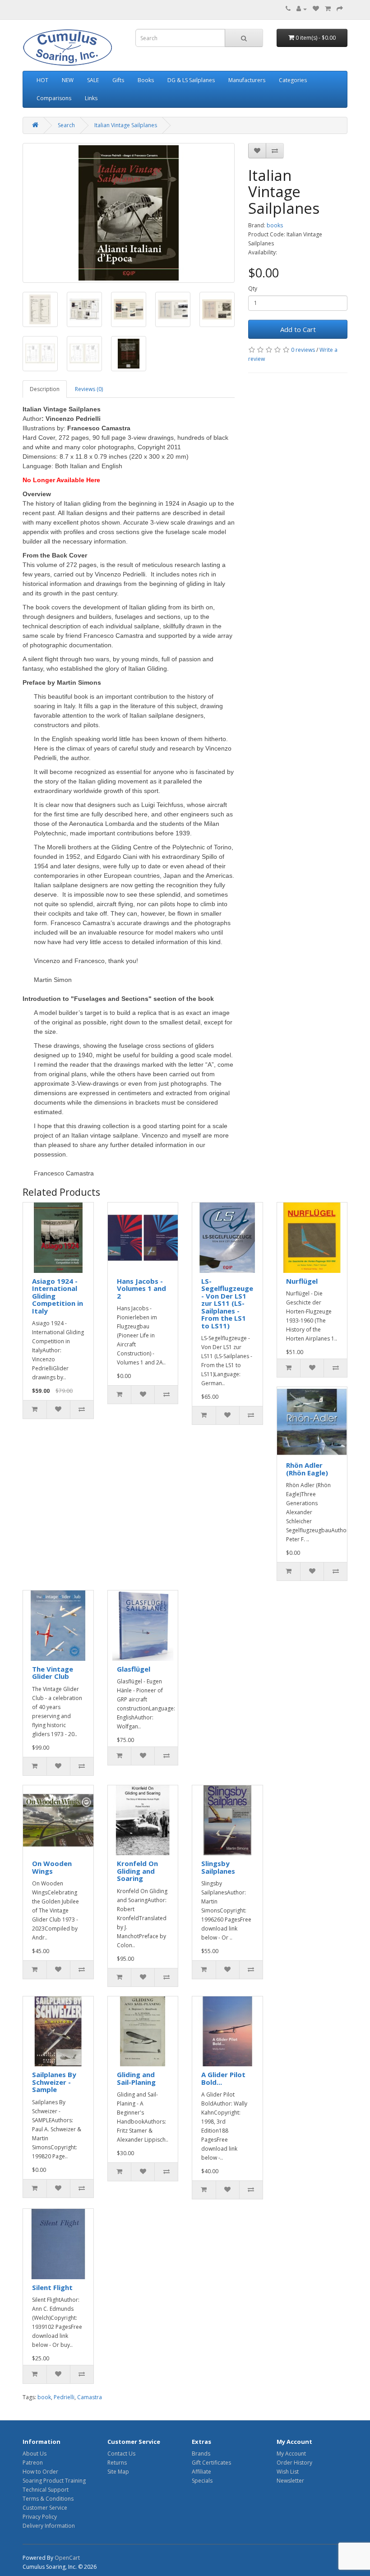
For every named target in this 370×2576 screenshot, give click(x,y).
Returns (117, 2463)
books (275, 225)
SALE (93, 80)
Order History (294, 2463)
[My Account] (302, 9)
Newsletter (290, 2481)
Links (91, 98)
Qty (253, 288)
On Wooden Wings (52, 1867)
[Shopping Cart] (328, 9)
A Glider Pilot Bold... (223, 2078)
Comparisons (54, 98)
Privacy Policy (40, 2517)
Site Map (118, 2472)
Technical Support (46, 2490)
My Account (291, 2454)
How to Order (40, 2472)
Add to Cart (298, 329)
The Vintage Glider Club (53, 1673)
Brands (201, 2454)
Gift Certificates (211, 2463)
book (44, 2397)
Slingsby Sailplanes (218, 1867)
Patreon (33, 2463)
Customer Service (45, 2508)
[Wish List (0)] (316, 9)
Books (146, 80)
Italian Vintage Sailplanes (126, 125)
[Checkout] (340, 9)
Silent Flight (52, 2287)
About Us (35, 2454)
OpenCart (67, 2558)
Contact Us (121, 2454)
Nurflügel (302, 1281)
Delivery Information (49, 2526)
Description (45, 389)
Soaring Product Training (54, 2481)
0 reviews (303, 350)
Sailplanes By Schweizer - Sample (54, 2082)
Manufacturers (247, 80)
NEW (68, 80)
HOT (42, 80)
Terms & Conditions (48, 2499)
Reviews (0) (89, 389)
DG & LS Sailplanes (191, 80)
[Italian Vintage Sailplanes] (129, 213)
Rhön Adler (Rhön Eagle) (307, 1469)
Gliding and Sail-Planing (136, 2078)
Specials (202, 2481)
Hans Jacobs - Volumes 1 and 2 (141, 1288)
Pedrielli (64, 2397)
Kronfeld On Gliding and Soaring (137, 1871)
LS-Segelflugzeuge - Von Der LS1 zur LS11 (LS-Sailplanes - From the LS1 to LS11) (227, 1303)
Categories (293, 80)
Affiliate (201, 2472)
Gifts (118, 80)
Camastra (90, 2397)
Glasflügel (134, 1669)
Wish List (288, 2472)
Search (66, 125)
